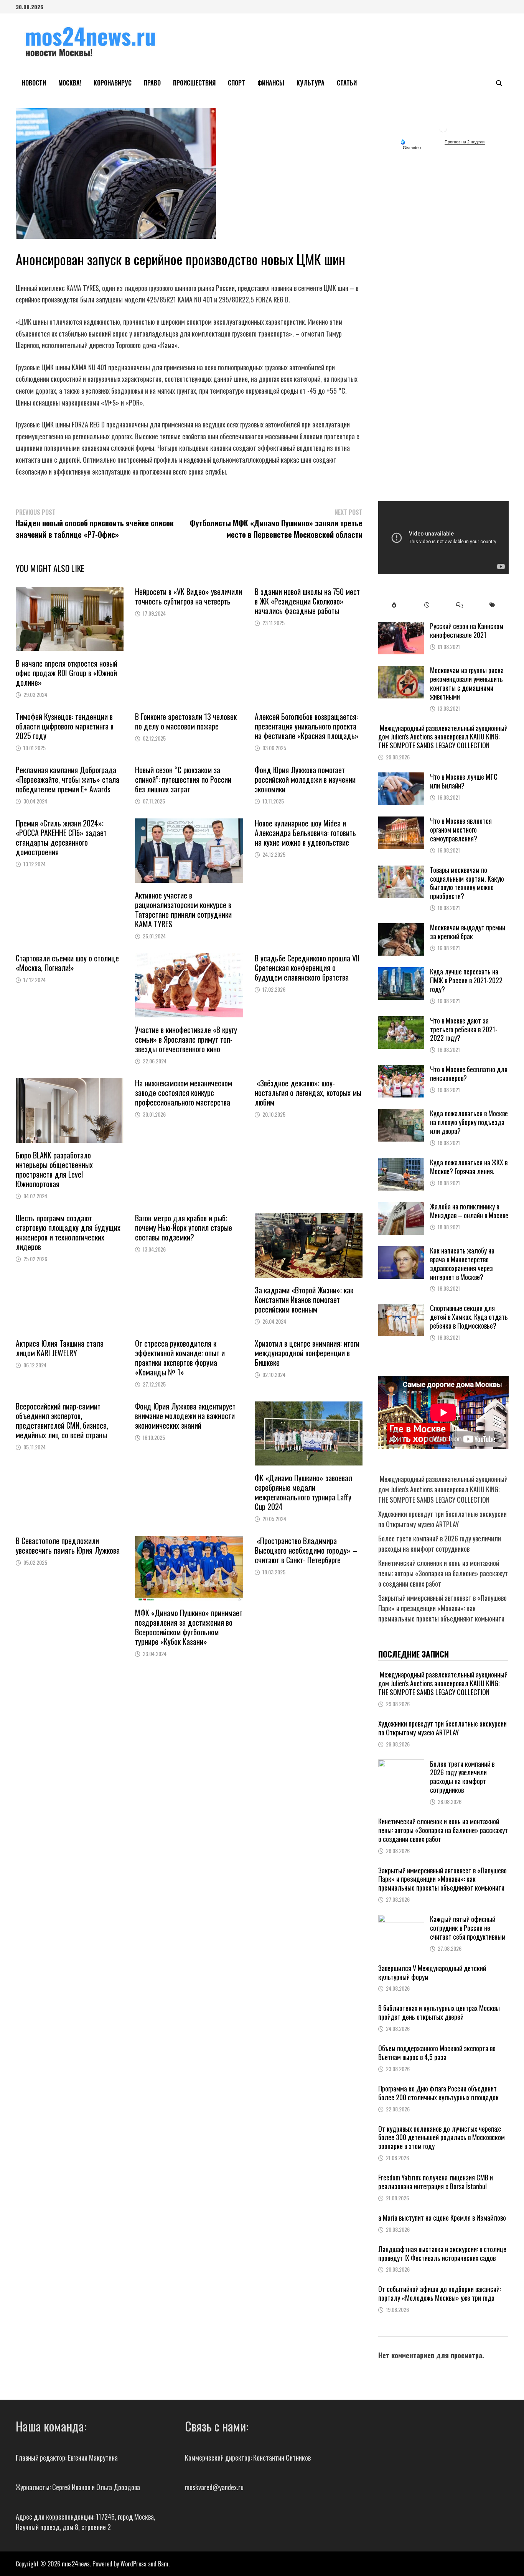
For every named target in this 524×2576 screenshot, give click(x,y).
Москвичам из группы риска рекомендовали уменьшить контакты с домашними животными (467, 683)
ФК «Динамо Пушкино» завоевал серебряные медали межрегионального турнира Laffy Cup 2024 (303, 1492)
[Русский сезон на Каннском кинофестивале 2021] (401, 627)
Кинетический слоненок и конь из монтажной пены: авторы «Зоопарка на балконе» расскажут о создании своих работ (443, 1573)
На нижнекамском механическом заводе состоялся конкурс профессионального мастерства (184, 1092)
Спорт (236, 83)
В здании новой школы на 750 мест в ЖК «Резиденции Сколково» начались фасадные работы (307, 601)
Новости (34, 83)
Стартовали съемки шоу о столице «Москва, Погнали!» (67, 963)
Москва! (70, 83)
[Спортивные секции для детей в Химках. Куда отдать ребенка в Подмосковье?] (401, 1309)
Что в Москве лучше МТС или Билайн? (464, 781)
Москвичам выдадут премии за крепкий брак (468, 932)
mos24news (76, 2564)
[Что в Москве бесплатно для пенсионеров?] (401, 1070)
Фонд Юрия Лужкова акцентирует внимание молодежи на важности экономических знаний (185, 1416)
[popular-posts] (395, 605)
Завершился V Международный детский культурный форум (432, 1972)
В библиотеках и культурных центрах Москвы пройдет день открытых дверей (439, 2012)
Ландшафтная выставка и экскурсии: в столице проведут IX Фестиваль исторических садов (442, 2253)
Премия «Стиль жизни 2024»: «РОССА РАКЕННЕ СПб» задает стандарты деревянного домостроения (61, 837)
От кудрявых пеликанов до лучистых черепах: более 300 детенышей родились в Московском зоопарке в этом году (442, 2137)
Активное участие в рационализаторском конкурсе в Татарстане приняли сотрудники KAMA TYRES (183, 909)
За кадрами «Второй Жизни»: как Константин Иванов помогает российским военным (304, 1299)
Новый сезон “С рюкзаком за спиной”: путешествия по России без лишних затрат (183, 779)
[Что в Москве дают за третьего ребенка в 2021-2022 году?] (401, 1021)
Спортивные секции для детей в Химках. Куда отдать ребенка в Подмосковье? (469, 1317)
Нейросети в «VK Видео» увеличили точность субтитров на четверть (189, 596)
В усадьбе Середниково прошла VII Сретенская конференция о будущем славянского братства (307, 968)
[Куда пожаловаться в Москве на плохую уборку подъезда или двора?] (401, 1114)
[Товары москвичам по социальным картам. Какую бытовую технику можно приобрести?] (401, 871)
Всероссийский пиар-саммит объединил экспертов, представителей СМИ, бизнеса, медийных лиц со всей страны (62, 1420)
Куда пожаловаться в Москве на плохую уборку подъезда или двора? (469, 1122)
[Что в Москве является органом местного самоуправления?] (401, 821)
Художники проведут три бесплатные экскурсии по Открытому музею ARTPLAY (442, 1519)
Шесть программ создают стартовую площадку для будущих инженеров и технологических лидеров (68, 1232)
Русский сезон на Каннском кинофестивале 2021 (467, 630)
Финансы (271, 83)
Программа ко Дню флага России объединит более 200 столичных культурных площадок (438, 2093)
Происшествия (194, 83)
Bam (163, 2564)
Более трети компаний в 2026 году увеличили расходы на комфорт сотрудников (440, 1543)
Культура (311, 83)
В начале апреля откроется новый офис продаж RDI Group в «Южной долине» (67, 673)
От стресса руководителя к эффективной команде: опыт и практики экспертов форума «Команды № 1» (180, 1358)
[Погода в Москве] (443, 128)
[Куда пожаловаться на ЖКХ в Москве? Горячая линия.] (401, 1163)
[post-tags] (492, 605)
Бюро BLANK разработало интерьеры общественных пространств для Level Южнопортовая (54, 1169)
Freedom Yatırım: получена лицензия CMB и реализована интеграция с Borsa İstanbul (436, 2182)
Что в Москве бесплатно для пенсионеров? (469, 1074)
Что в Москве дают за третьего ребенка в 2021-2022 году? (464, 1029)
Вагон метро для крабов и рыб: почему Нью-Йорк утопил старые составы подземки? (184, 1227)
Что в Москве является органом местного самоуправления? (461, 830)
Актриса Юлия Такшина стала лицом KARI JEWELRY (60, 1348)
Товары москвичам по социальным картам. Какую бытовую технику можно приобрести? (467, 883)
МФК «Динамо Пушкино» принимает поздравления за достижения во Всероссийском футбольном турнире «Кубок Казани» (189, 1627)
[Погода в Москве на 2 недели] (465, 142)
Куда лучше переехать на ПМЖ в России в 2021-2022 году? (466, 980)
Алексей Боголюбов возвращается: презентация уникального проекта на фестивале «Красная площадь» (307, 726)
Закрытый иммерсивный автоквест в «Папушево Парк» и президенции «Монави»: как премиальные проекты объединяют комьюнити (442, 1608)
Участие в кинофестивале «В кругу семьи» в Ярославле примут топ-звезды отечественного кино (186, 1039)
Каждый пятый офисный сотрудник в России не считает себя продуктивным (468, 1928)
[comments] (459, 605)
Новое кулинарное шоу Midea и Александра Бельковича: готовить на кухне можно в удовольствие (305, 833)
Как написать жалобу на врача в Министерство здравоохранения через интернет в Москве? (462, 1264)
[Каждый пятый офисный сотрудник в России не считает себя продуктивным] (401, 1920)
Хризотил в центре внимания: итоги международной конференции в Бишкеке (307, 1353)
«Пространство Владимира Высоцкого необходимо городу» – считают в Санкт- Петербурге (306, 1550)
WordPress (133, 2564)
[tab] (395, 605)
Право (152, 83)
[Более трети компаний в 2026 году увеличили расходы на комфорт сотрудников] (401, 1764)
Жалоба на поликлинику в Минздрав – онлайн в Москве (469, 1211)
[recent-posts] (427, 605)
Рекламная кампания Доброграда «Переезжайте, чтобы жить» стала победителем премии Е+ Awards (68, 779)
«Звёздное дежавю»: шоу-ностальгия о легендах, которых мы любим (308, 1092)
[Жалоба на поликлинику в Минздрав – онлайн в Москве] (401, 1207)
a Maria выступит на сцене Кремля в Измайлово (442, 2218)
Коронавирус (113, 83)
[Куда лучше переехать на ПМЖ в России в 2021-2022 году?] (401, 972)
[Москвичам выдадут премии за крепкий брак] (401, 928)
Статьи (347, 83)
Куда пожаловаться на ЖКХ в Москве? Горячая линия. (469, 1167)
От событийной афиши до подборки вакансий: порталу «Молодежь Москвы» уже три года (439, 2293)
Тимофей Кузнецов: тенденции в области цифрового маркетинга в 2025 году (65, 726)
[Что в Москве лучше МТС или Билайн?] (401, 777)
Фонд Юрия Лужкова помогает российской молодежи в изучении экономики (305, 779)
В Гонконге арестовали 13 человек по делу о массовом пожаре (186, 721)
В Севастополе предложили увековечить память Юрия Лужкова (68, 1545)
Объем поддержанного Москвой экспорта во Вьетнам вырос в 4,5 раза (437, 2053)
